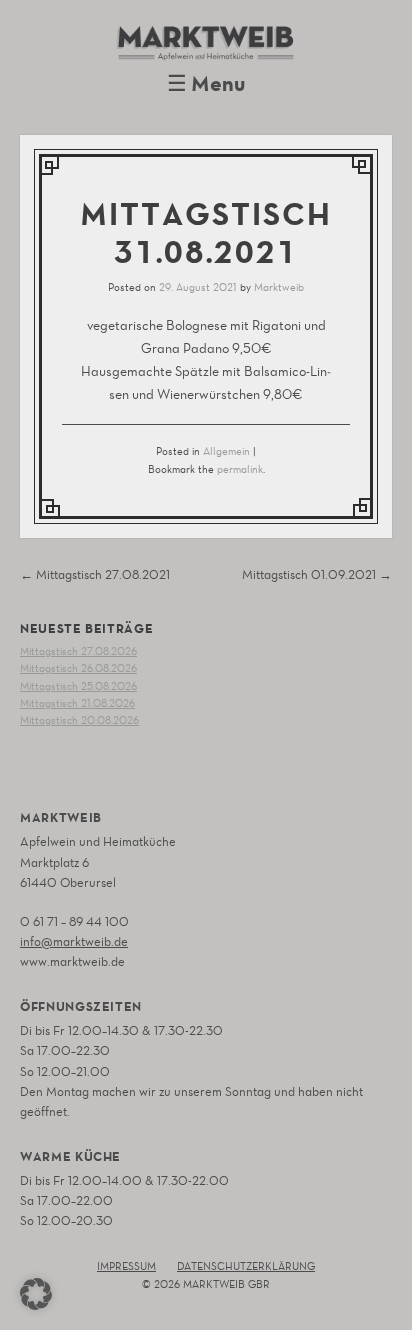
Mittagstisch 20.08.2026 (79, 720)
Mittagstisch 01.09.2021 (317, 574)
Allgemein (226, 451)
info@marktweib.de (74, 941)
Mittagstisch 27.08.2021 (95, 574)
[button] (36, 1294)
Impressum (126, 1266)
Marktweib (279, 287)
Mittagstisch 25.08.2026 (78, 686)
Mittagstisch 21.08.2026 (77, 703)
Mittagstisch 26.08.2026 (78, 668)
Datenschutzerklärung (246, 1266)
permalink (240, 469)
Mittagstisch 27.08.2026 (78, 651)
